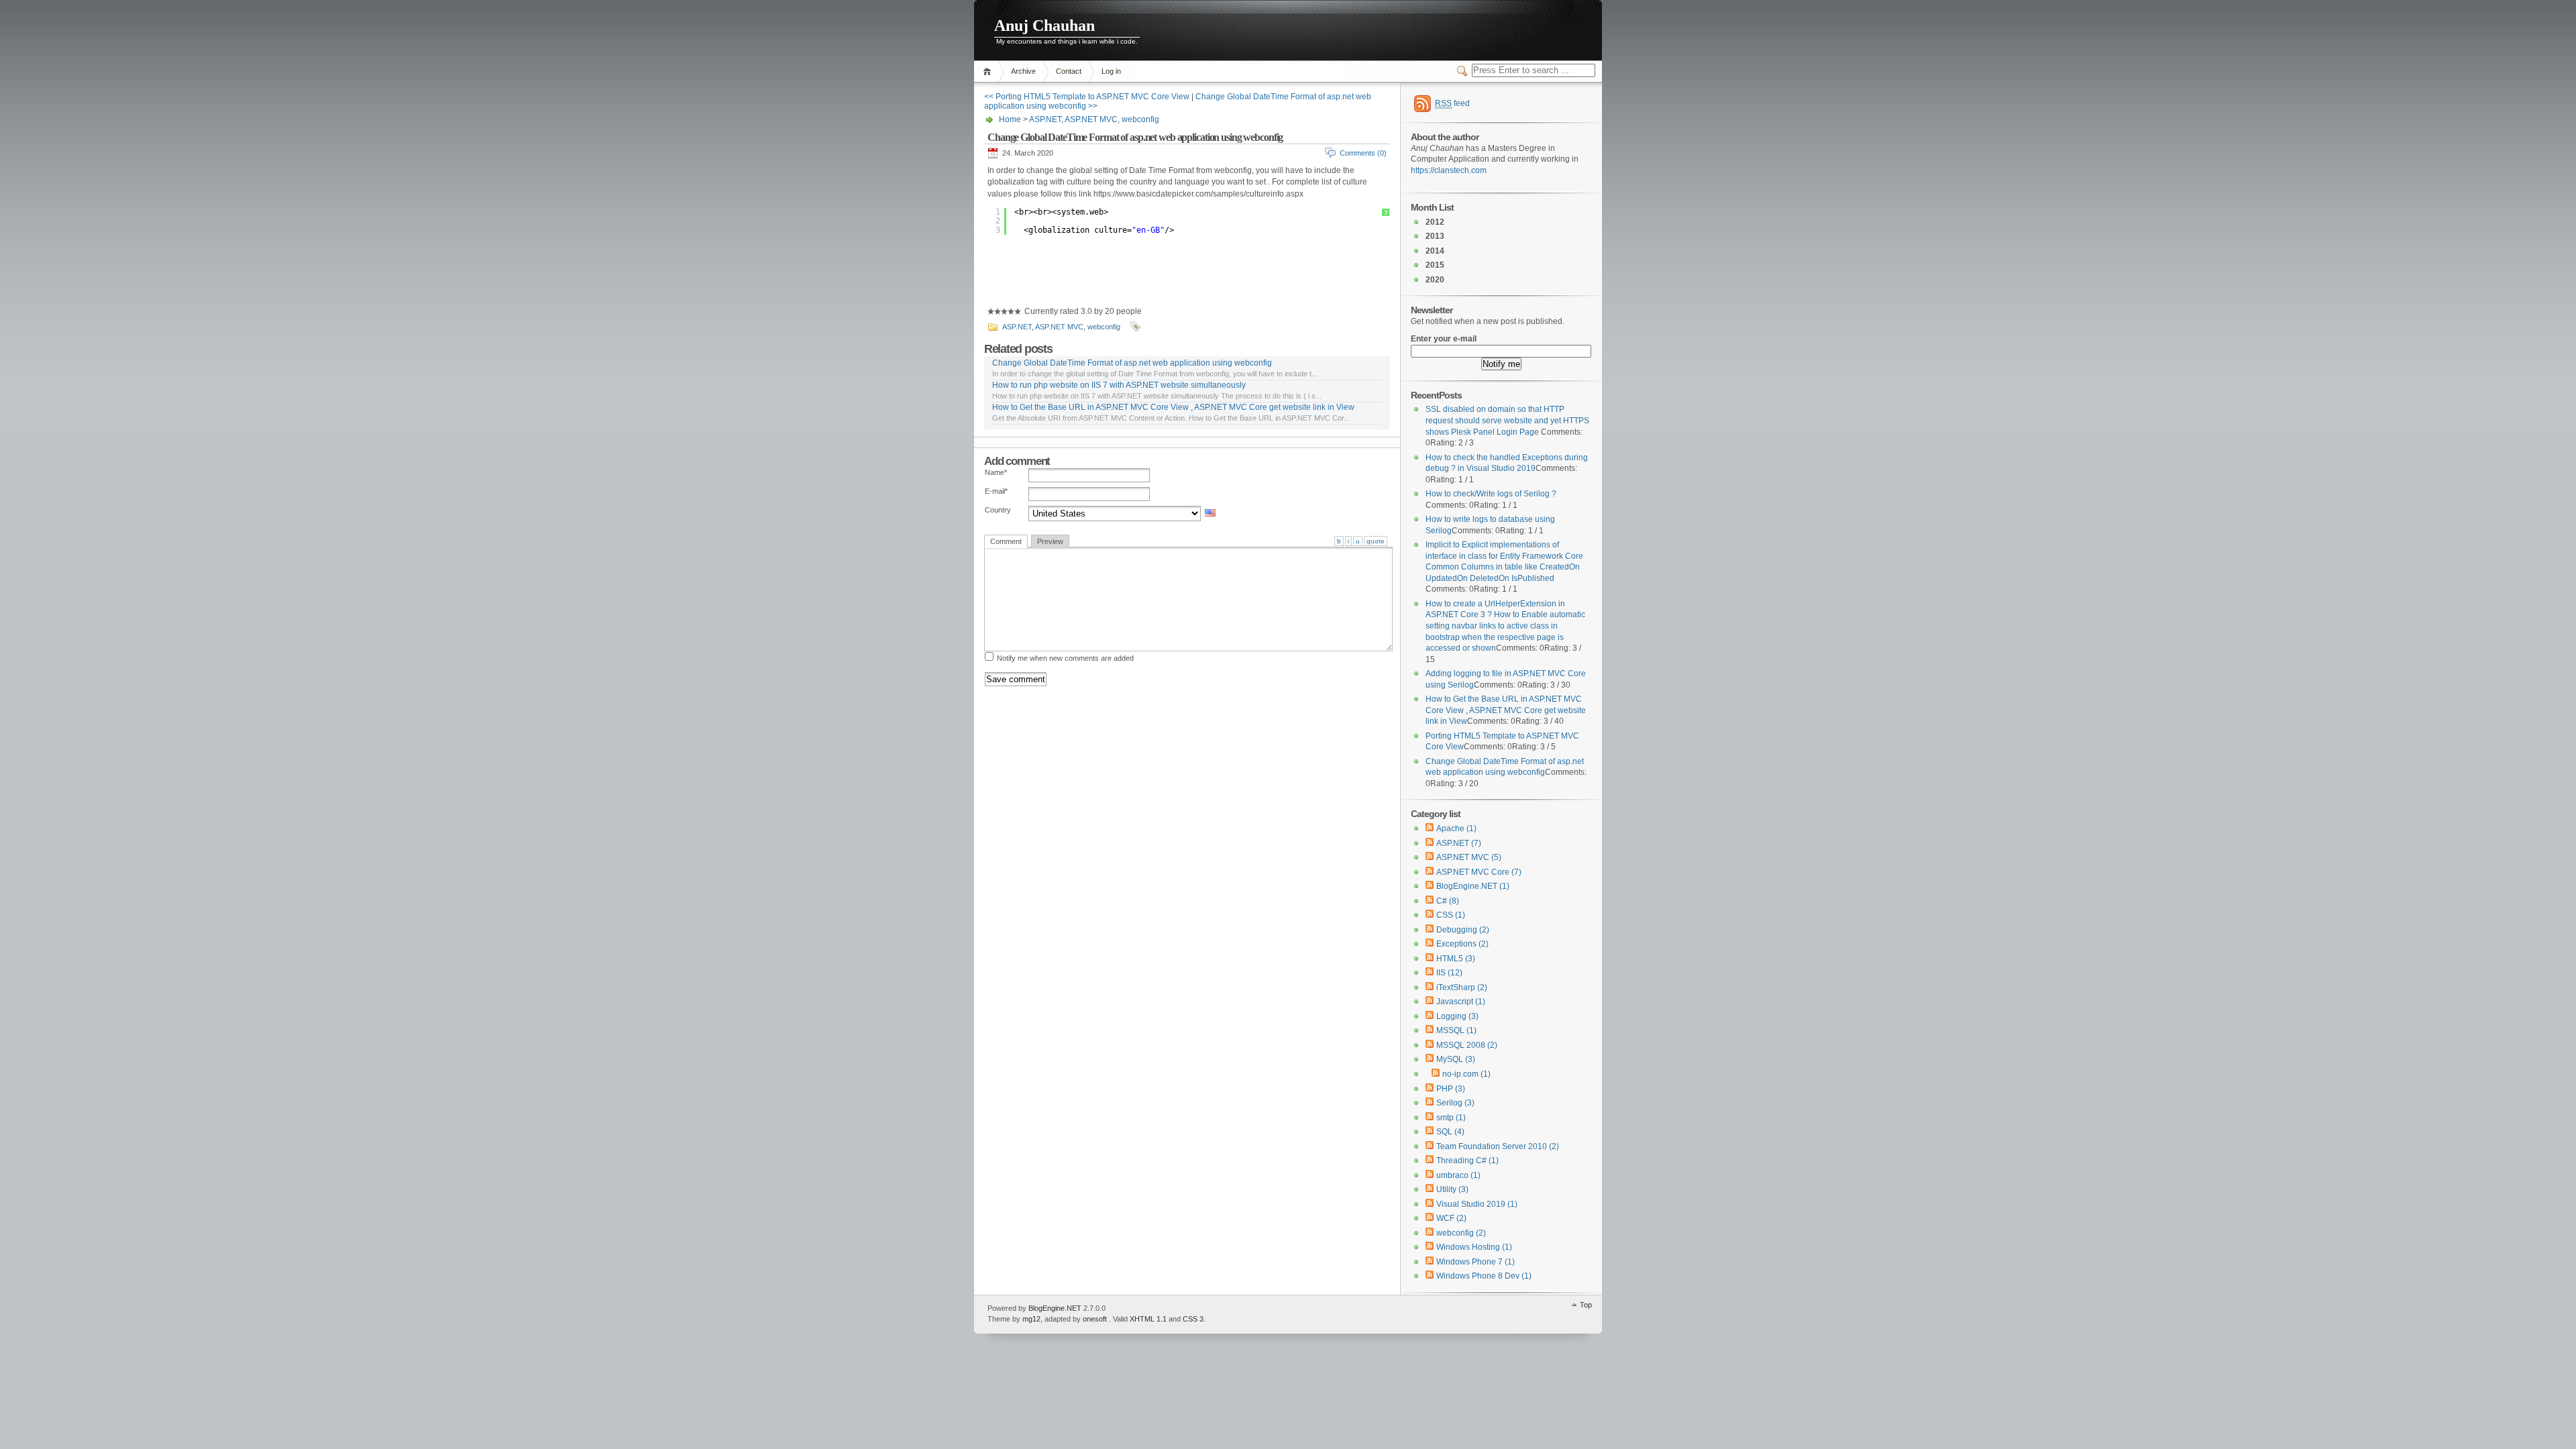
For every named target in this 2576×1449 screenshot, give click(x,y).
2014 (1435, 251)
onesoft (1095, 1319)
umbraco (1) (1458, 1175)
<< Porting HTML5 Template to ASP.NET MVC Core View (1087, 97)
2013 (1435, 236)
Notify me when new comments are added (1065, 658)
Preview (1050, 541)
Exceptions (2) (1462, 944)
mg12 (1031, 1319)
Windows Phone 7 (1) (1475, 1262)
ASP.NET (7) (1459, 843)
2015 (1435, 265)
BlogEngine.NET (1055, 1308)
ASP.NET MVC (1091, 119)
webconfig (1140, 119)
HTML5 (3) (1456, 959)
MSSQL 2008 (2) (1467, 1045)
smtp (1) (1451, 1118)
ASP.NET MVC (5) (1469, 857)
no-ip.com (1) (1466, 1074)
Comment (1006, 541)
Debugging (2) (1463, 930)
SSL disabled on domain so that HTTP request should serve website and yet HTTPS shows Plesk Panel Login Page (1507, 420)
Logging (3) (1457, 1016)
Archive (1023, 71)
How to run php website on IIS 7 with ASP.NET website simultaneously (1119, 385)
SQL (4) (1450, 1132)
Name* (996, 472)
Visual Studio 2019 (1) (1477, 1204)
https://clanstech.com (1449, 170)
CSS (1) (1451, 915)
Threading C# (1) (1467, 1161)
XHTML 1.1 (1148, 1319)
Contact (1069, 71)
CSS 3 (1193, 1319)
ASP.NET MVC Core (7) (1479, 872)
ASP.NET (1045, 119)
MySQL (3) (1456, 1059)
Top (1586, 1305)
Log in (1111, 71)
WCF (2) (1451, 1218)
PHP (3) (1451, 1089)
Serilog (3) (1455, 1103)
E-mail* (996, 491)
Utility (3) (1452, 1189)
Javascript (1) (1461, 1002)
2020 (1435, 280)
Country (998, 510)
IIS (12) (1449, 973)
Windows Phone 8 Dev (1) (1484, 1276)
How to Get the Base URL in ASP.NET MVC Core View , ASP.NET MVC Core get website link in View (1173, 407)
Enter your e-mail (1444, 339)
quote (1376, 541)
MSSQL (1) (1456, 1030)
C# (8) (1448, 901)
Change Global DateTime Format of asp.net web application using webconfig (1135, 137)
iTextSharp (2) (1462, 987)
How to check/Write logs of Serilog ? (1491, 494)
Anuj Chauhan (1044, 25)
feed (1452, 103)
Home (989, 71)
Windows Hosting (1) (1474, 1247)
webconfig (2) (1461, 1233)
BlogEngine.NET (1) (1473, 886)
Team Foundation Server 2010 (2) (1498, 1146)
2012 (1435, 222)
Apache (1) (1456, 828)
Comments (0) (1363, 153)
